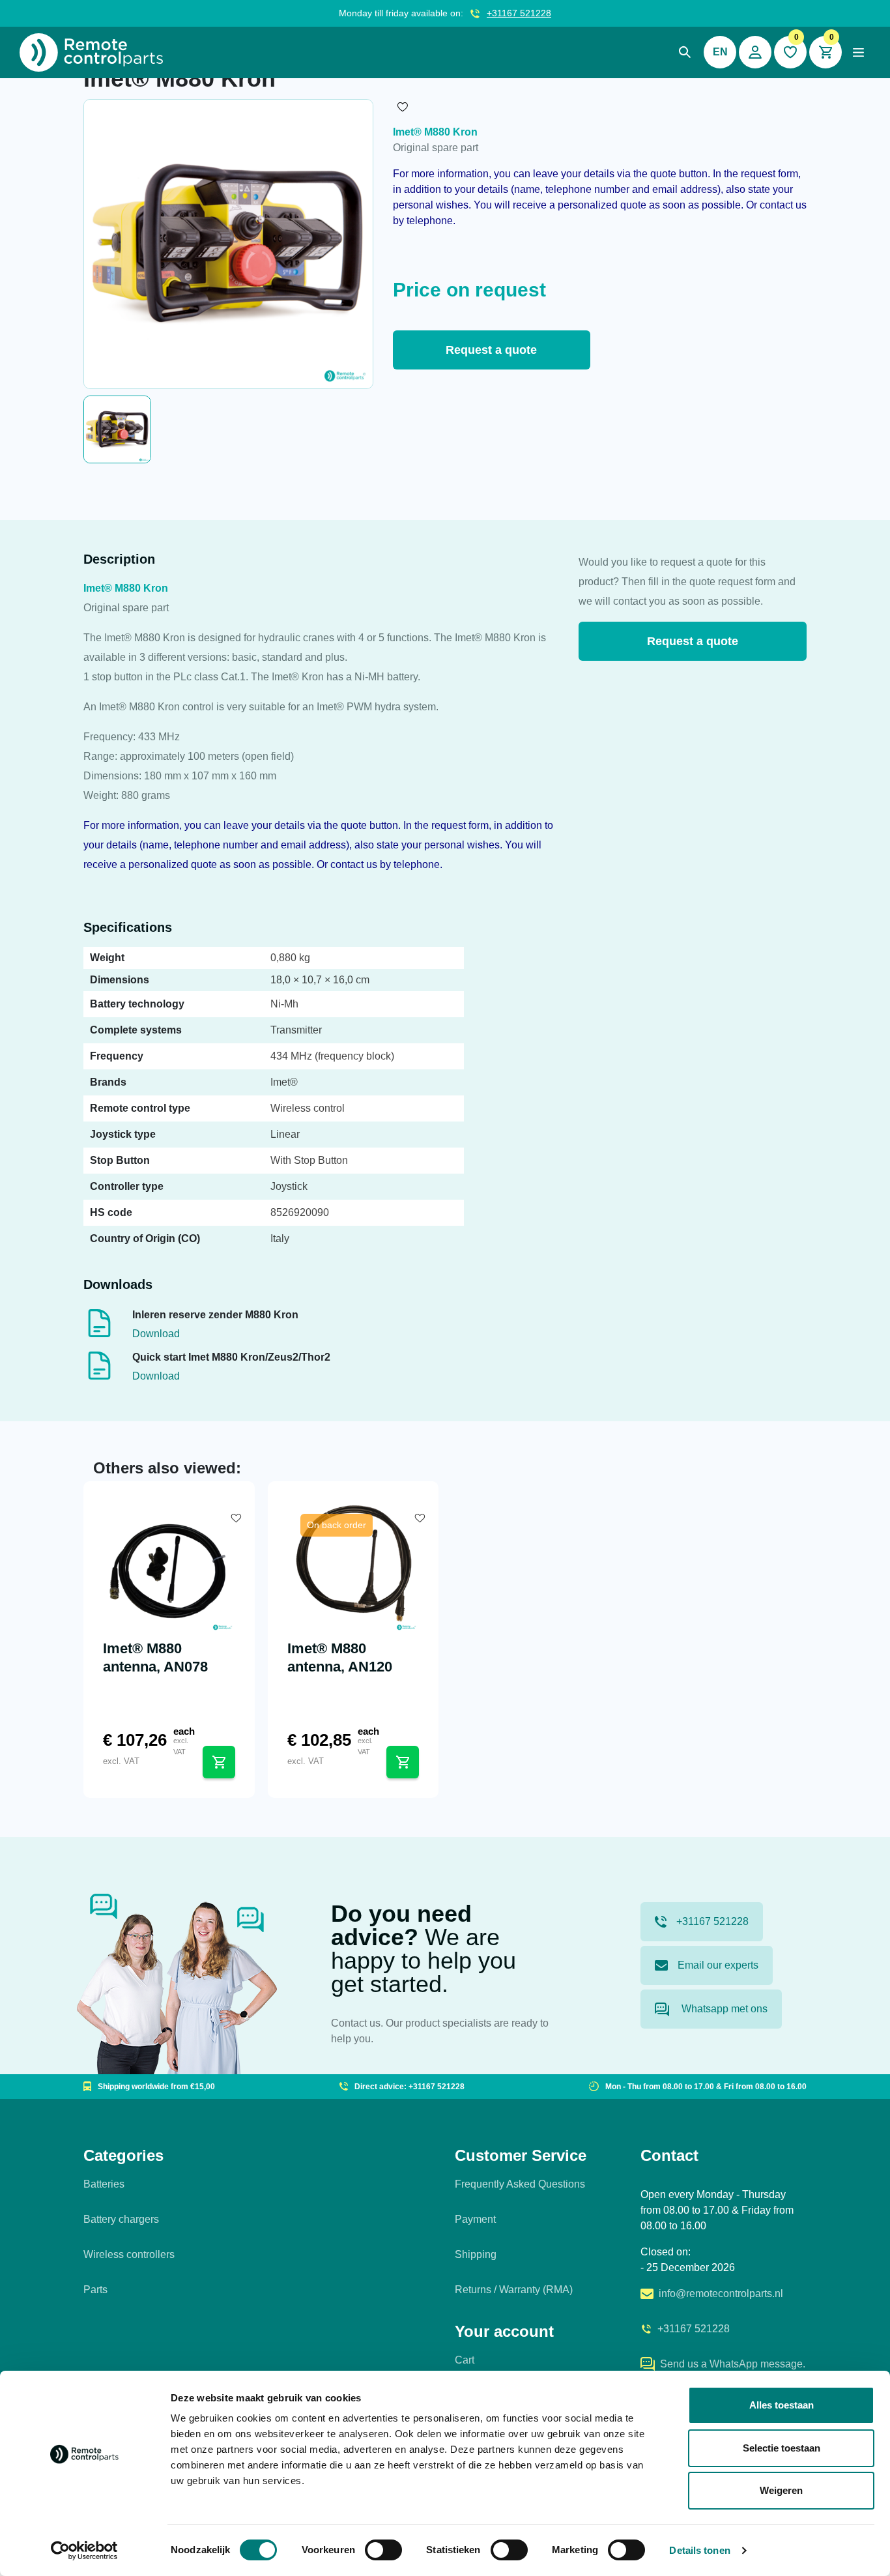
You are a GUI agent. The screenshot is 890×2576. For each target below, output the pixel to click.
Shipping (476, 2254)
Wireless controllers (129, 2254)
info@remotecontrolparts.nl (721, 2294)
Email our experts (718, 1965)
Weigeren (781, 2490)
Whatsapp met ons (723, 2009)
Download (156, 1334)
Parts (95, 2290)
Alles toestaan (782, 2405)
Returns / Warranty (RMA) (514, 2290)
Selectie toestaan (782, 2448)
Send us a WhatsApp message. (733, 2364)
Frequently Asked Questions (520, 2184)
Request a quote (491, 350)
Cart (465, 2360)
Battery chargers (121, 2219)
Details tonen (699, 2550)
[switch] (383, 2550)
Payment (475, 2219)
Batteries (104, 2184)
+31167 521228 (519, 13)
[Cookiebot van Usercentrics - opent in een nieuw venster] (84, 2551)
